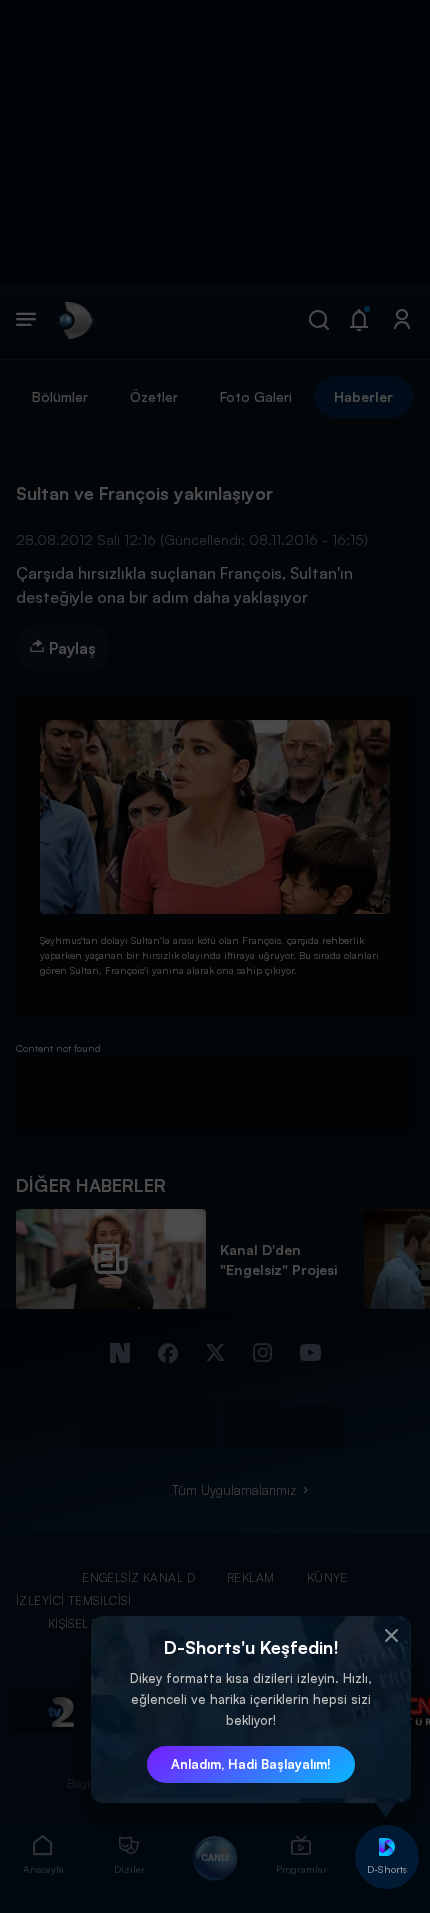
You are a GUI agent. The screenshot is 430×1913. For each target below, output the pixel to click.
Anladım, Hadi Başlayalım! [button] (251, 1764)
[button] (391, 1636)
